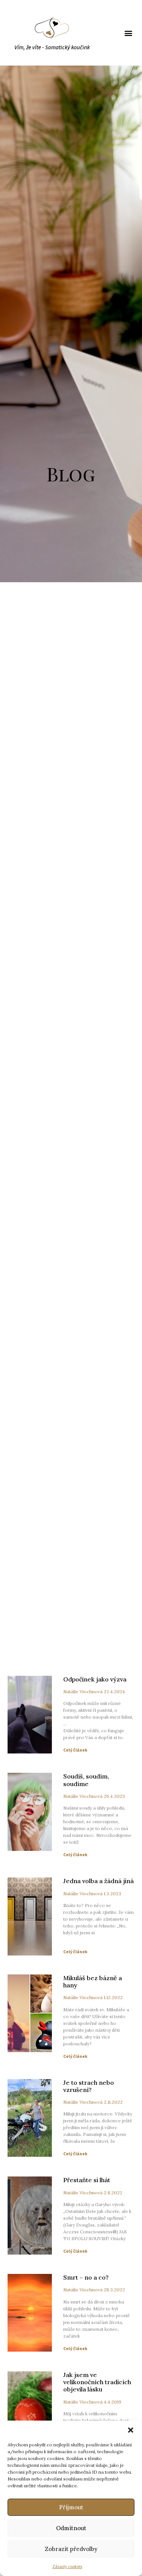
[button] (131, 2430)
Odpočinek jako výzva (95, 1679)
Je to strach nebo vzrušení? (89, 2086)
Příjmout (71, 2507)
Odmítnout (71, 2528)
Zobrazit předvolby (71, 2549)
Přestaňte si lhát (87, 2180)
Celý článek (75, 1750)
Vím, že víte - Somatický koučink (52, 48)
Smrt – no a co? (86, 2277)
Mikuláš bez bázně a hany (93, 1981)
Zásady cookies (67, 2567)
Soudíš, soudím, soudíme (86, 1780)
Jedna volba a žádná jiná (98, 1881)
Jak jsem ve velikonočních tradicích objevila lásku (97, 2382)
